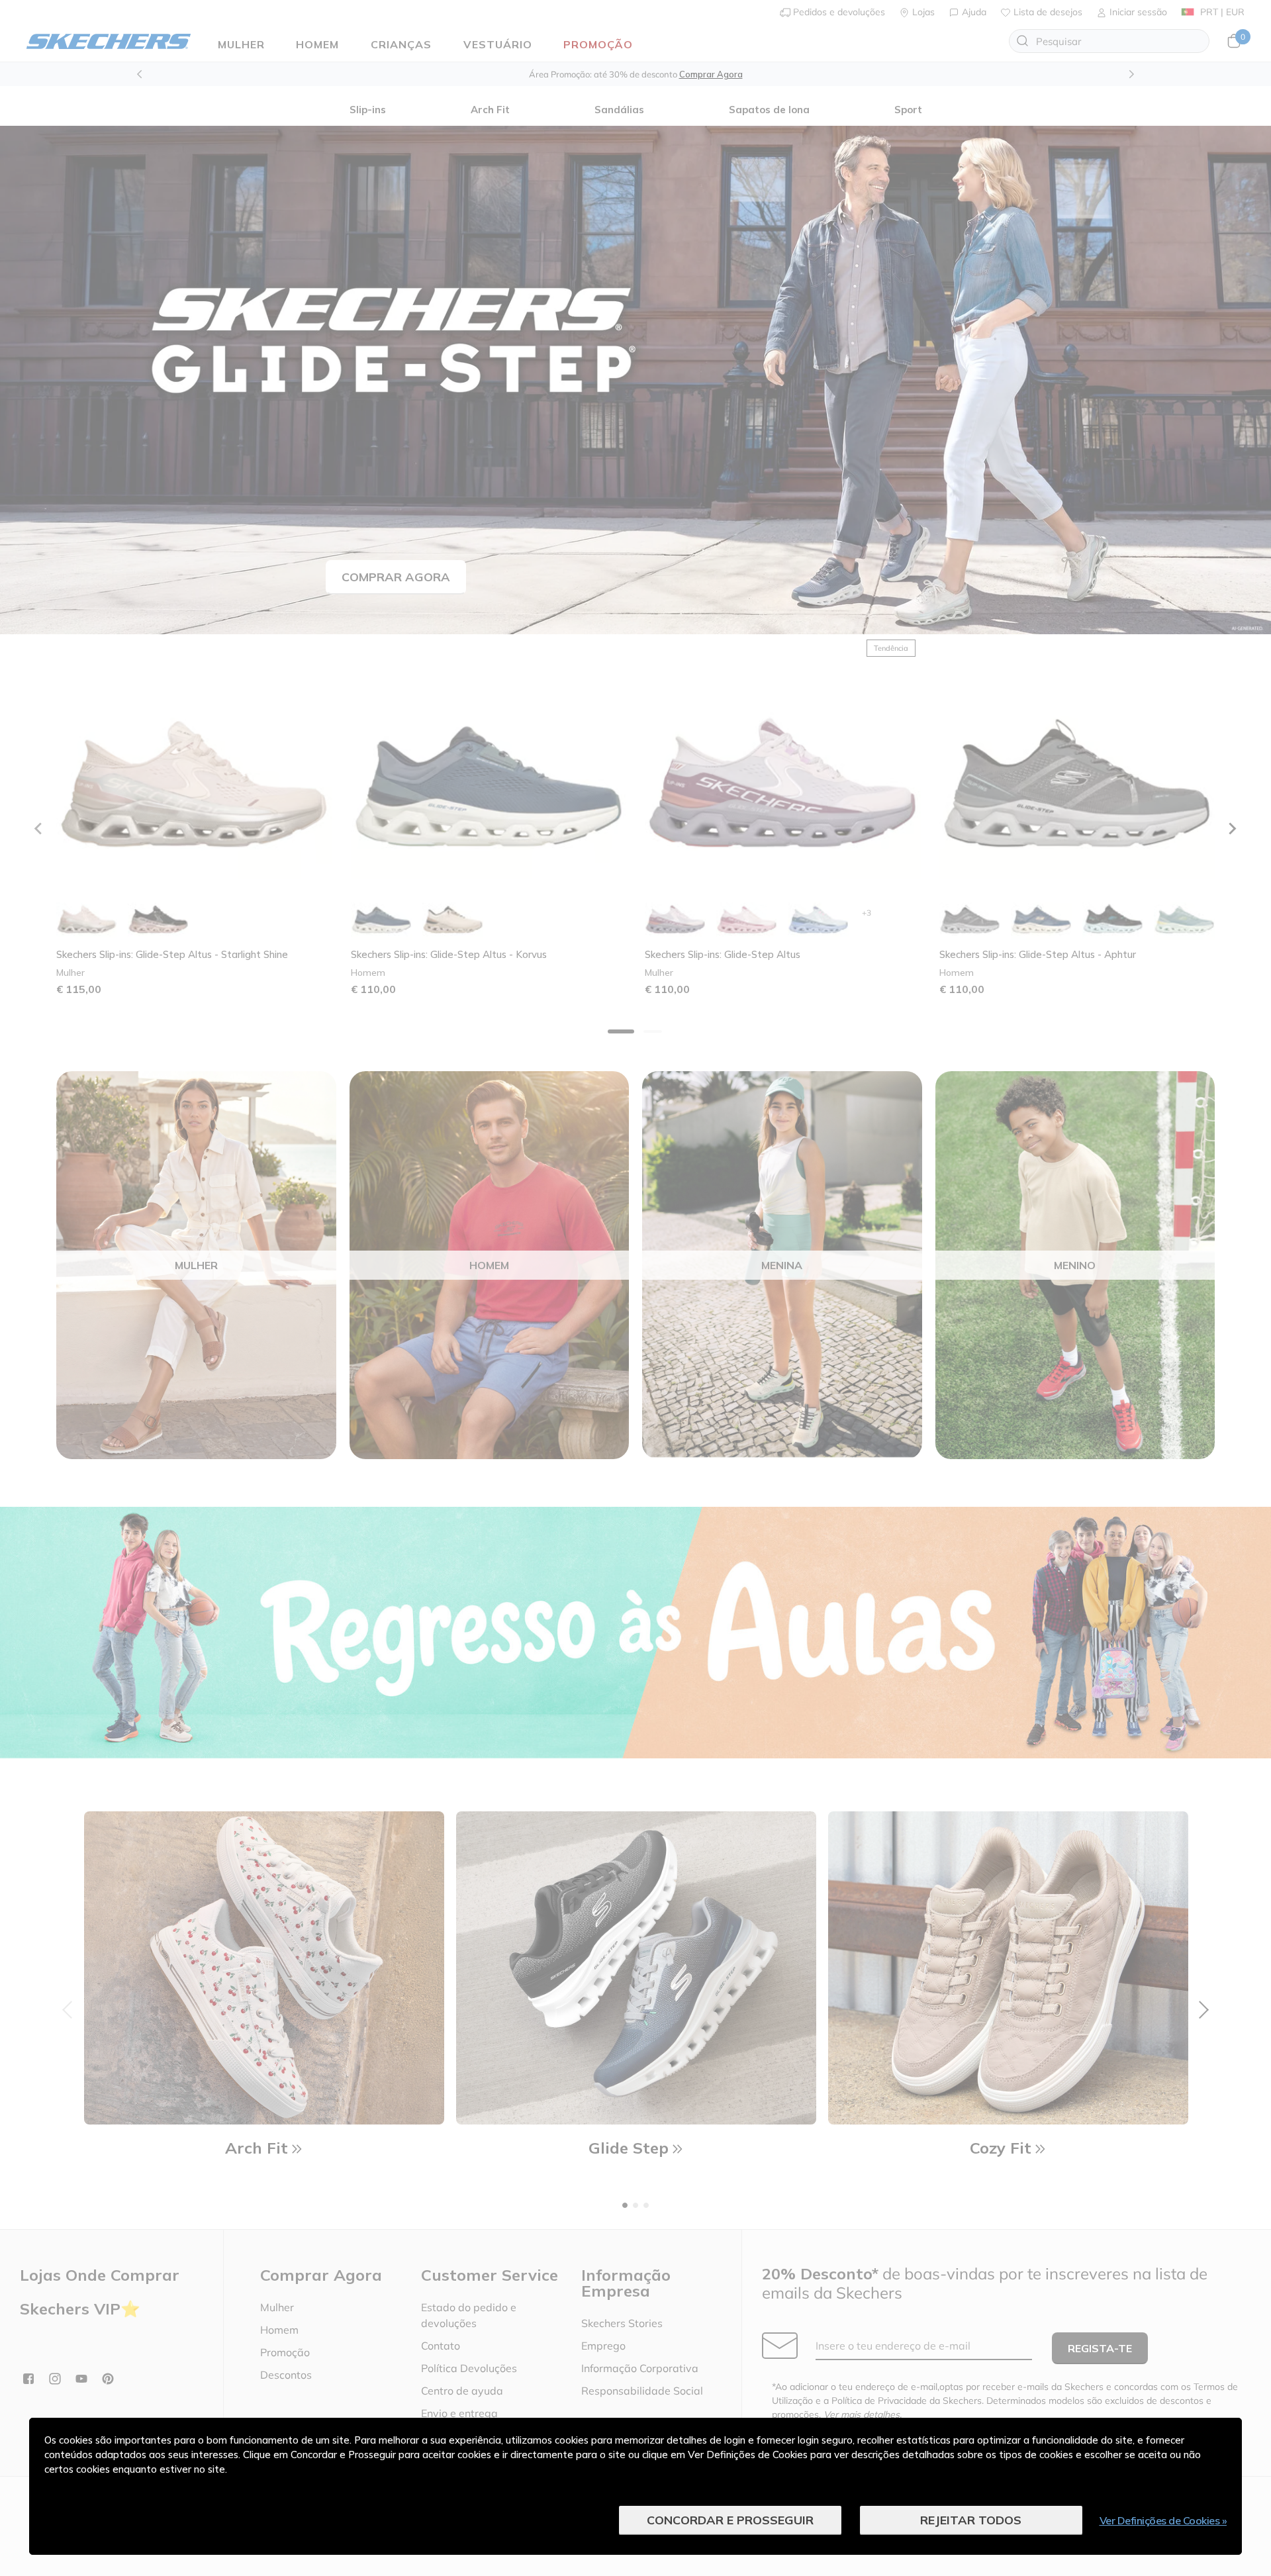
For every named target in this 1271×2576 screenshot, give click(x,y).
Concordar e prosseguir (730, 2520)
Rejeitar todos (971, 2520)
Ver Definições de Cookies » (1163, 2520)
